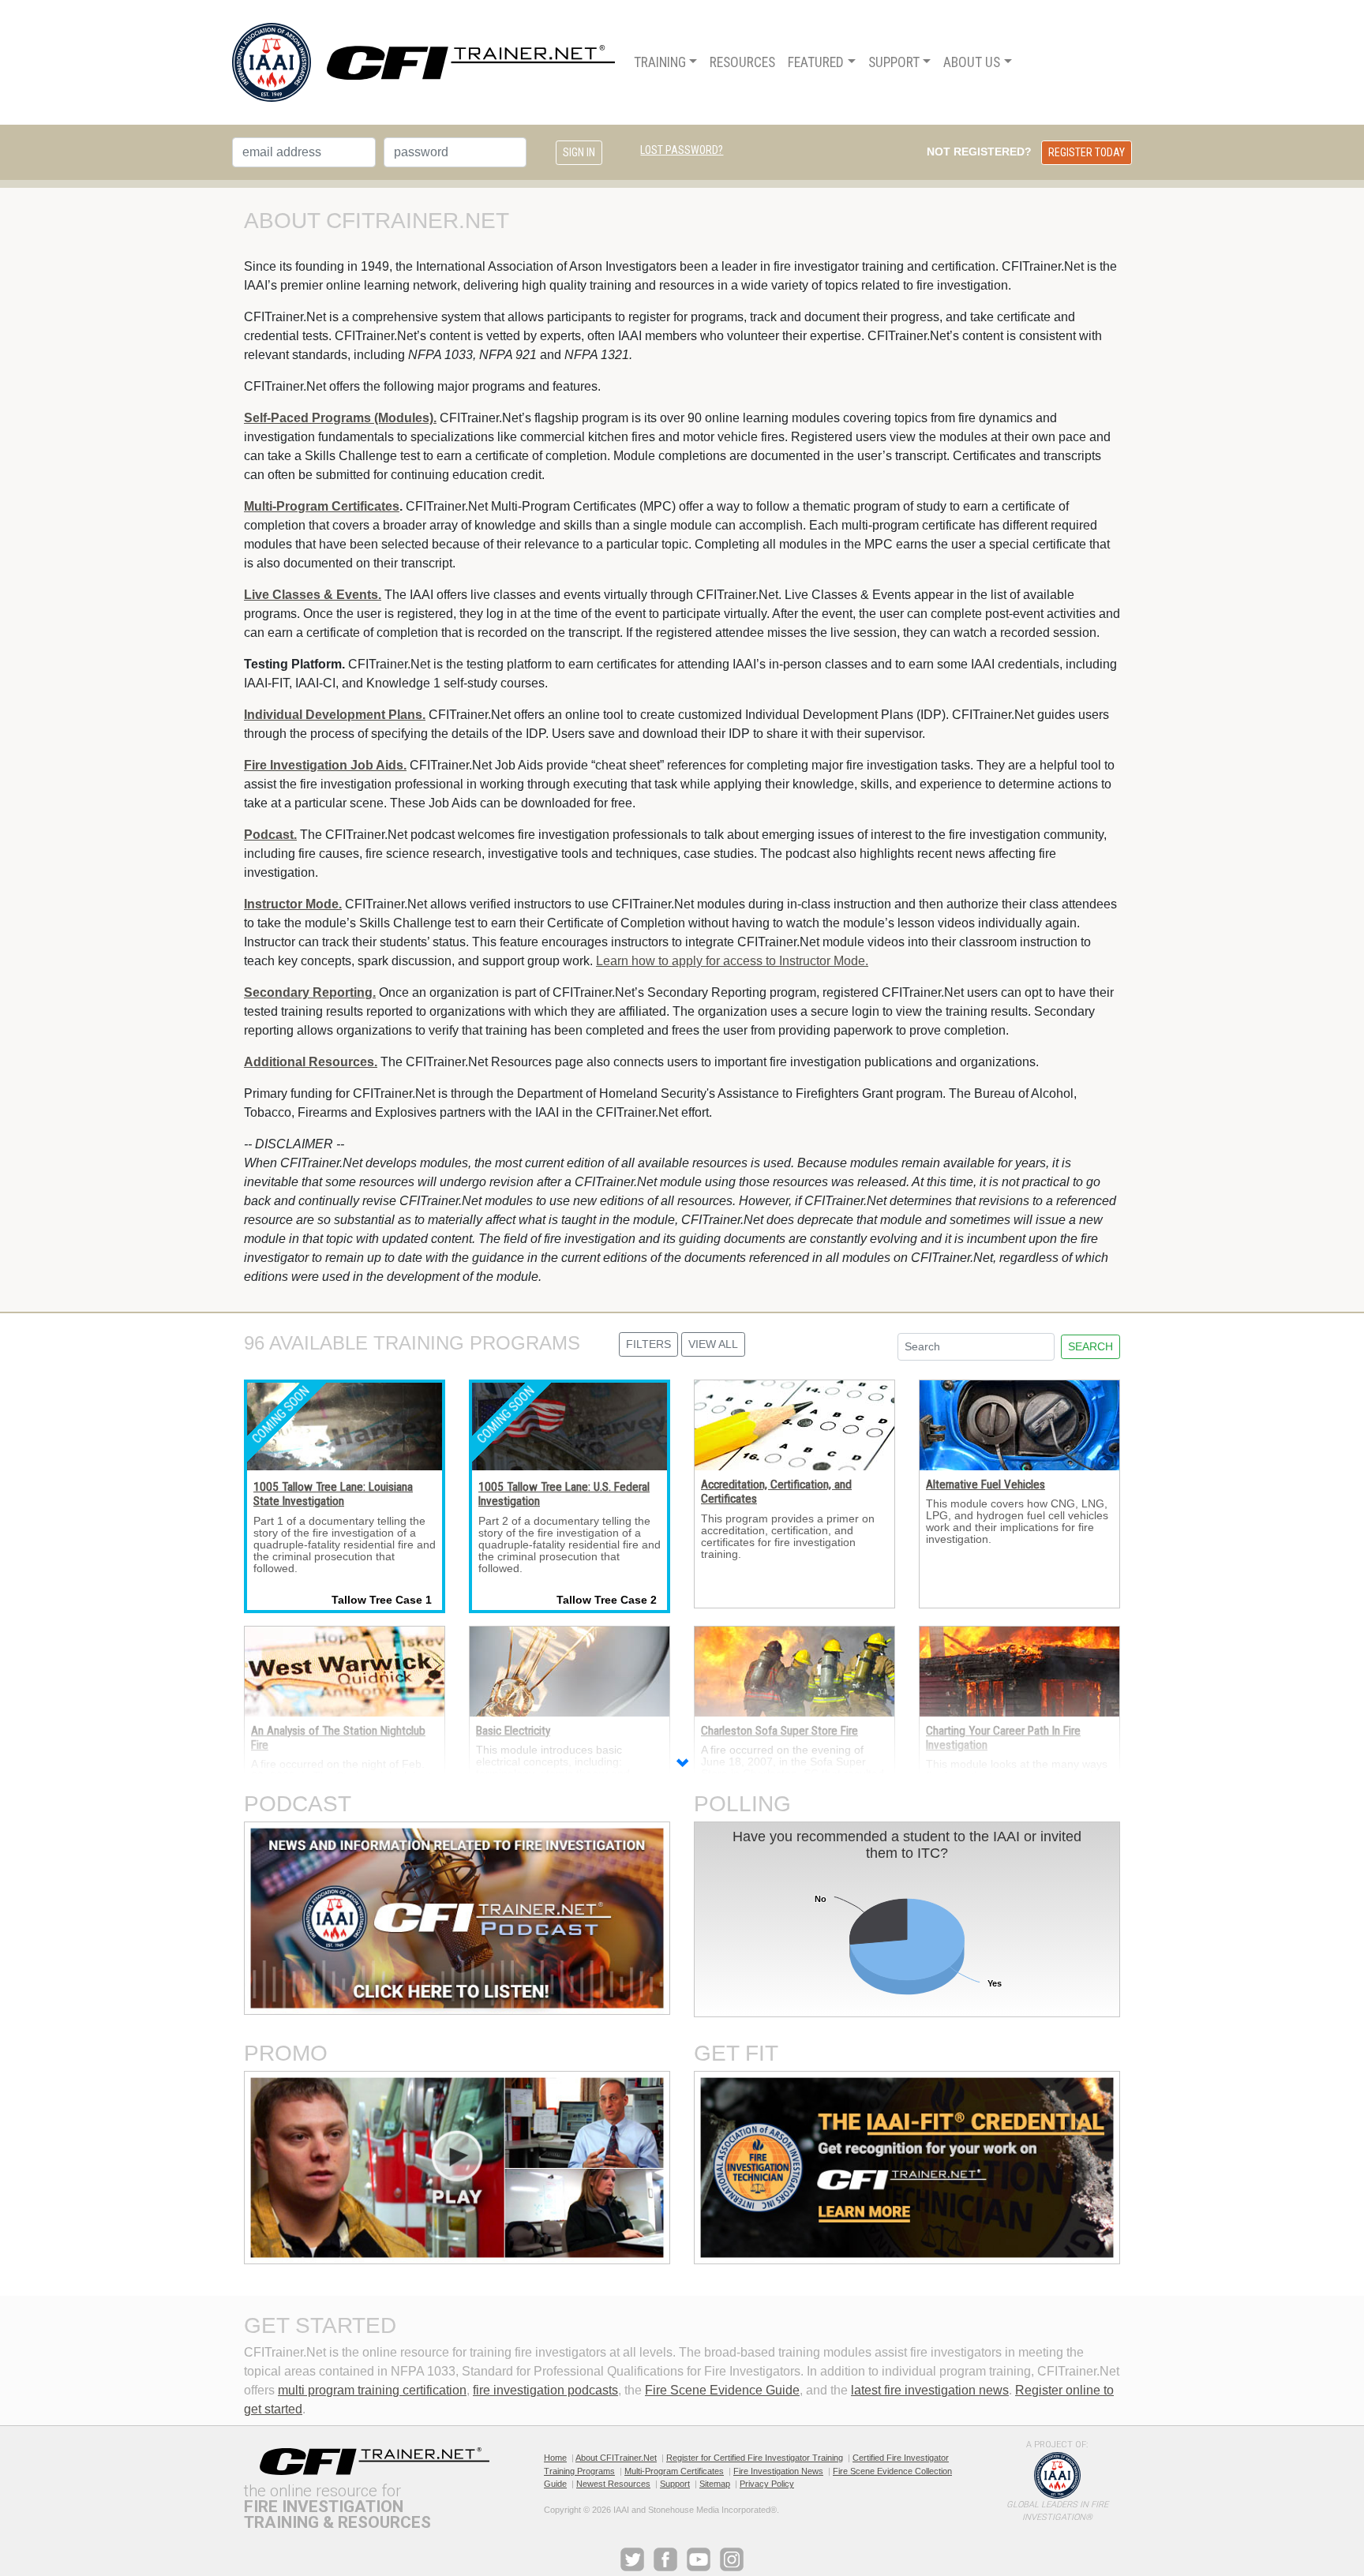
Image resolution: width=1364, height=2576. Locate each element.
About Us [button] (972, 62)
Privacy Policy (767, 2484)
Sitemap (715, 2484)
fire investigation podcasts (545, 2390)
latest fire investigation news (930, 2390)
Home (555, 2458)
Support (675, 2484)
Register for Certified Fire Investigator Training (755, 2458)
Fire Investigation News (778, 2471)
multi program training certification (372, 2390)
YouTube (699, 2559)
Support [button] (894, 62)
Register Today (1087, 152)
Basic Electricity (513, 1731)
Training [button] (660, 62)
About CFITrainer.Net (616, 2458)
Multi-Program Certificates (674, 2471)
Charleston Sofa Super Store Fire (779, 1731)
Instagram (732, 2559)
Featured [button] (816, 62)
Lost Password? (682, 150)
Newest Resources (613, 2484)
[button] (682, 1765)
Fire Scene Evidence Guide (722, 2390)
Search (1090, 1346)
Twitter (632, 2559)
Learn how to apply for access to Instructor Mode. (732, 961)
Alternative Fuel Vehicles (986, 1485)
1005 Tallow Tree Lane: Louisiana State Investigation (333, 1494)
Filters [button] (648, 1344)
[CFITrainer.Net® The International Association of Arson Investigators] (423, 62)
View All (713, 1344)
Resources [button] (742, 62)
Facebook (665, 2559)
